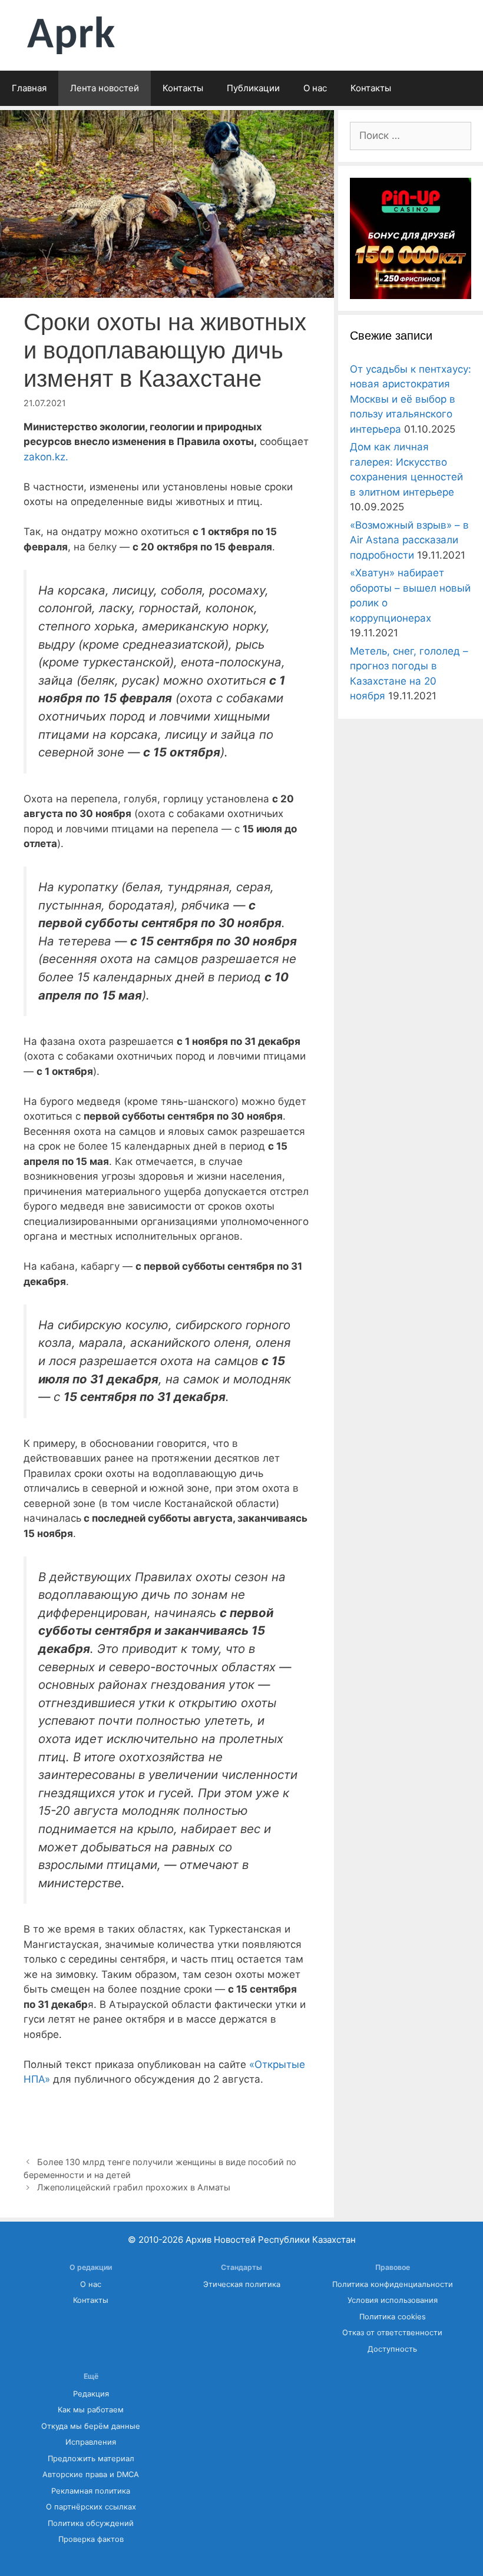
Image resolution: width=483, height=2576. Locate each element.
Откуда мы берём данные (91, 2426)
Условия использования (393, 2300)
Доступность (392, 2349)
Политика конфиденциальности (393, 2284)
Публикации (253, 88)
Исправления (91, 2442)
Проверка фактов (91, 2539)
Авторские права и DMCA (91, 2474)
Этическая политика (242, 2284)
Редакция (91, 2394)
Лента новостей (105, 88)
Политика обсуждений (91, 2523)
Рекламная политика (91, 2491)
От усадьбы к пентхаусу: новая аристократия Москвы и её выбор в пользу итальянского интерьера (411, 399)
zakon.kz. (46, 457)
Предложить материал (91, 2459)
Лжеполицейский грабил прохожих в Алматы (134, 2187)
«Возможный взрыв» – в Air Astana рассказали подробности (409, 540)
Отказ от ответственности (392, 2333)
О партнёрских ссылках (91, 2507)
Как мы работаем (91, 2410)
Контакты (183, 88)
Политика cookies (393, 2317)
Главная (29, 88)
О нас (315, 88)
